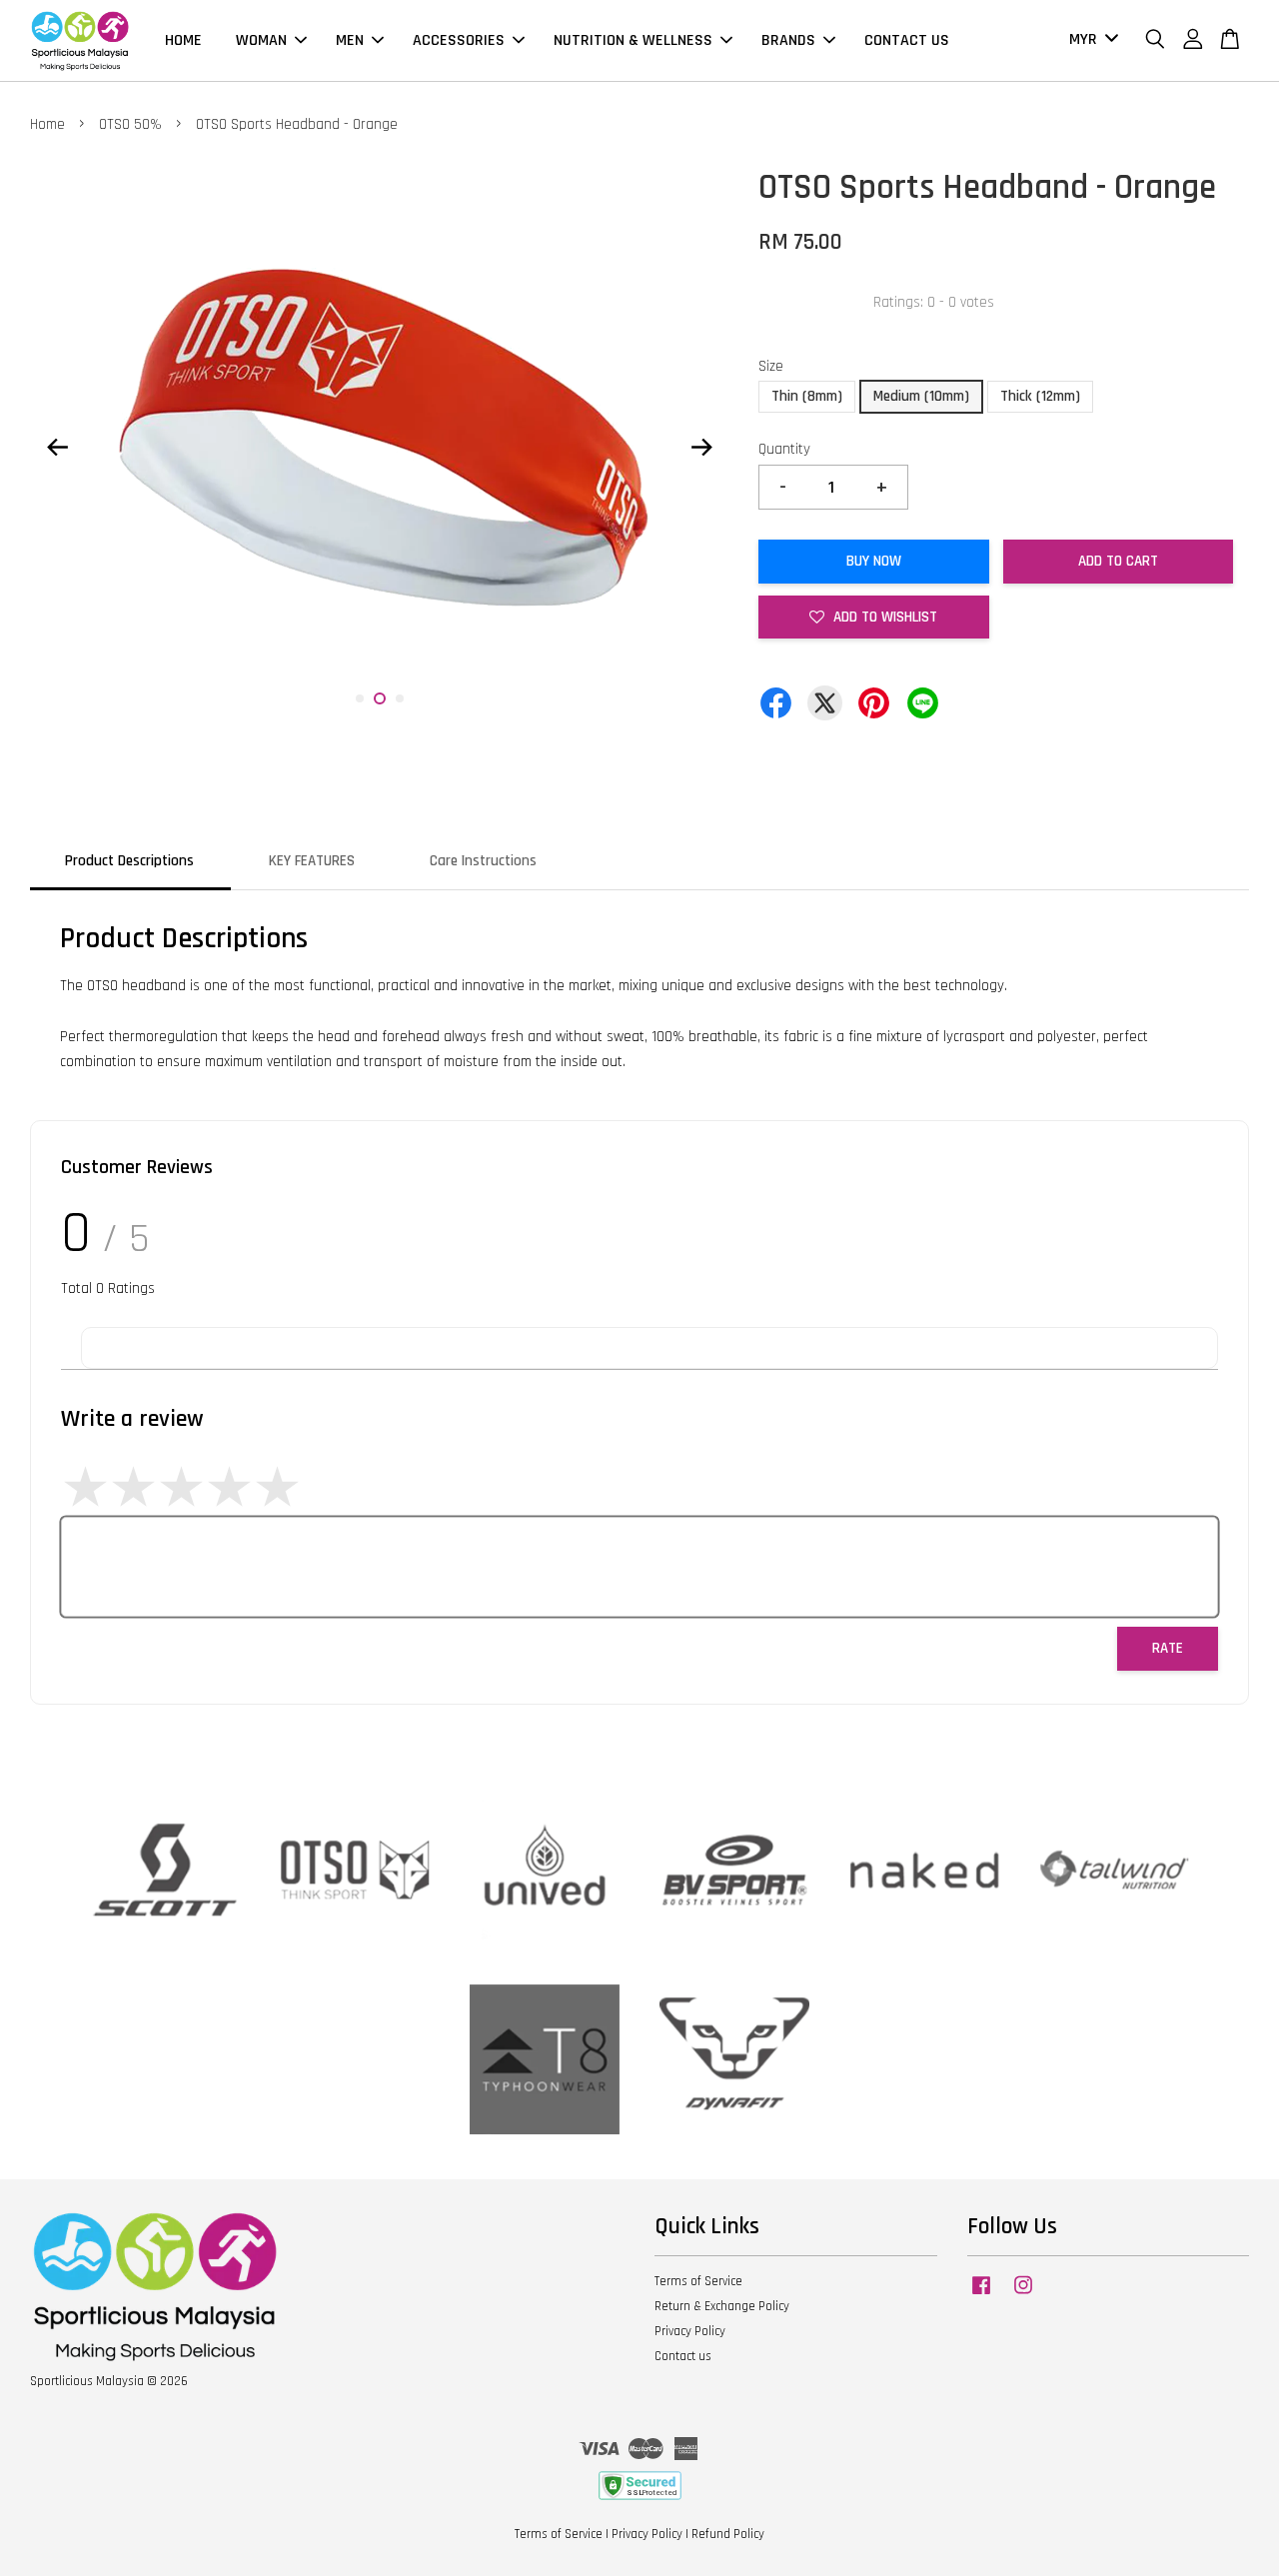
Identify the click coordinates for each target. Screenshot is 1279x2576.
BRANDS (788, 40)
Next (701, 447)
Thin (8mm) (807, 396)
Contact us (683, 2356)
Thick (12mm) (1040, 396)
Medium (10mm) (921, 396)
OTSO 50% (130, 124)
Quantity (784, 449)
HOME (183, 40)
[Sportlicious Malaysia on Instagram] (1023, 2295)
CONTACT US (907, 40)
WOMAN (261, 40)
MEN (350, 40)
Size (771, 366)
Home (47, 124)
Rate (1168, 1648)
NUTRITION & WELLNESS (633, 40)
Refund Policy (728, 2534)
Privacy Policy (690, 2331)
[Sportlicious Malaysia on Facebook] (981, 2295)
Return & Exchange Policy (722, 2306)
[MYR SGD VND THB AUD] (1090, 40)
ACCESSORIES (459, 40)
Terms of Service (698, 2281)
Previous (57, 447)
